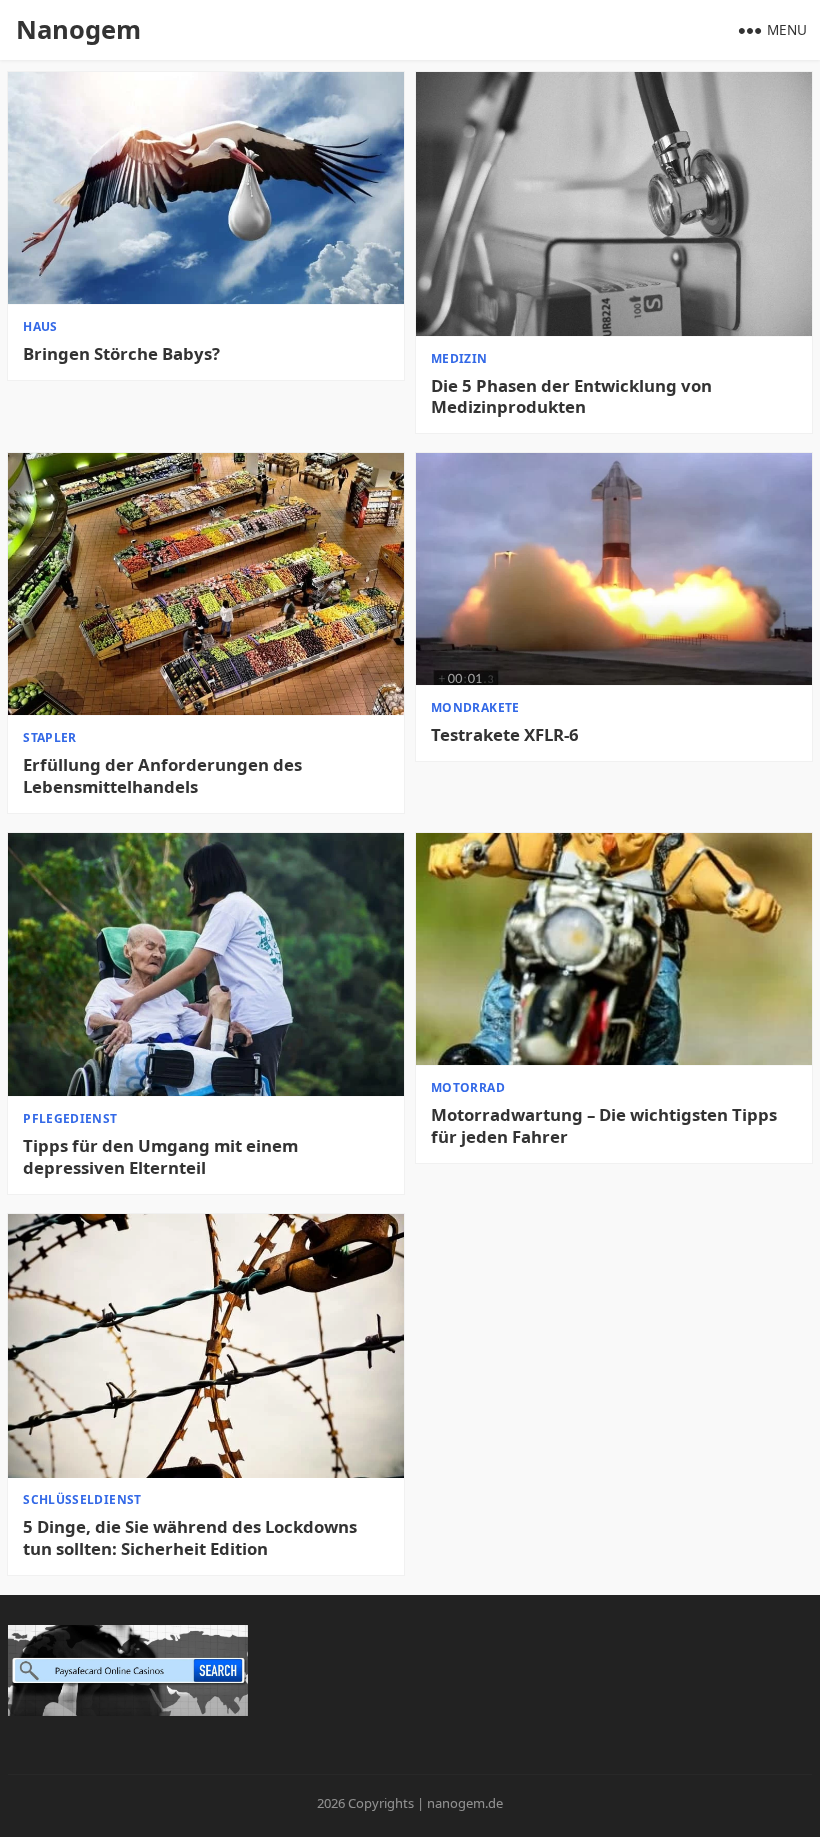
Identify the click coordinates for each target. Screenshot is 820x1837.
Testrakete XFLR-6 (505, 735)
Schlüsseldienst (82, 1499)
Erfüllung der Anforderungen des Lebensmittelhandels (162, 776)
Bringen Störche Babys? (121, 354)
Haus (40, 326)
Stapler (50, 737)
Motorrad (468, 1087)
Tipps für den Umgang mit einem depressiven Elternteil (160, 1157)
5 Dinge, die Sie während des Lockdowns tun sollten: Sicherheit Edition (190, 1538)
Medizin (459, 358)
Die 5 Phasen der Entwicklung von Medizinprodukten (571, 397)
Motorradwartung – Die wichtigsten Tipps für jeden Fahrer (604, 1126)
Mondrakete (475, 707)
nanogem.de (465, 1803)
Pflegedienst (70, 1118)
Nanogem (78, 29)
